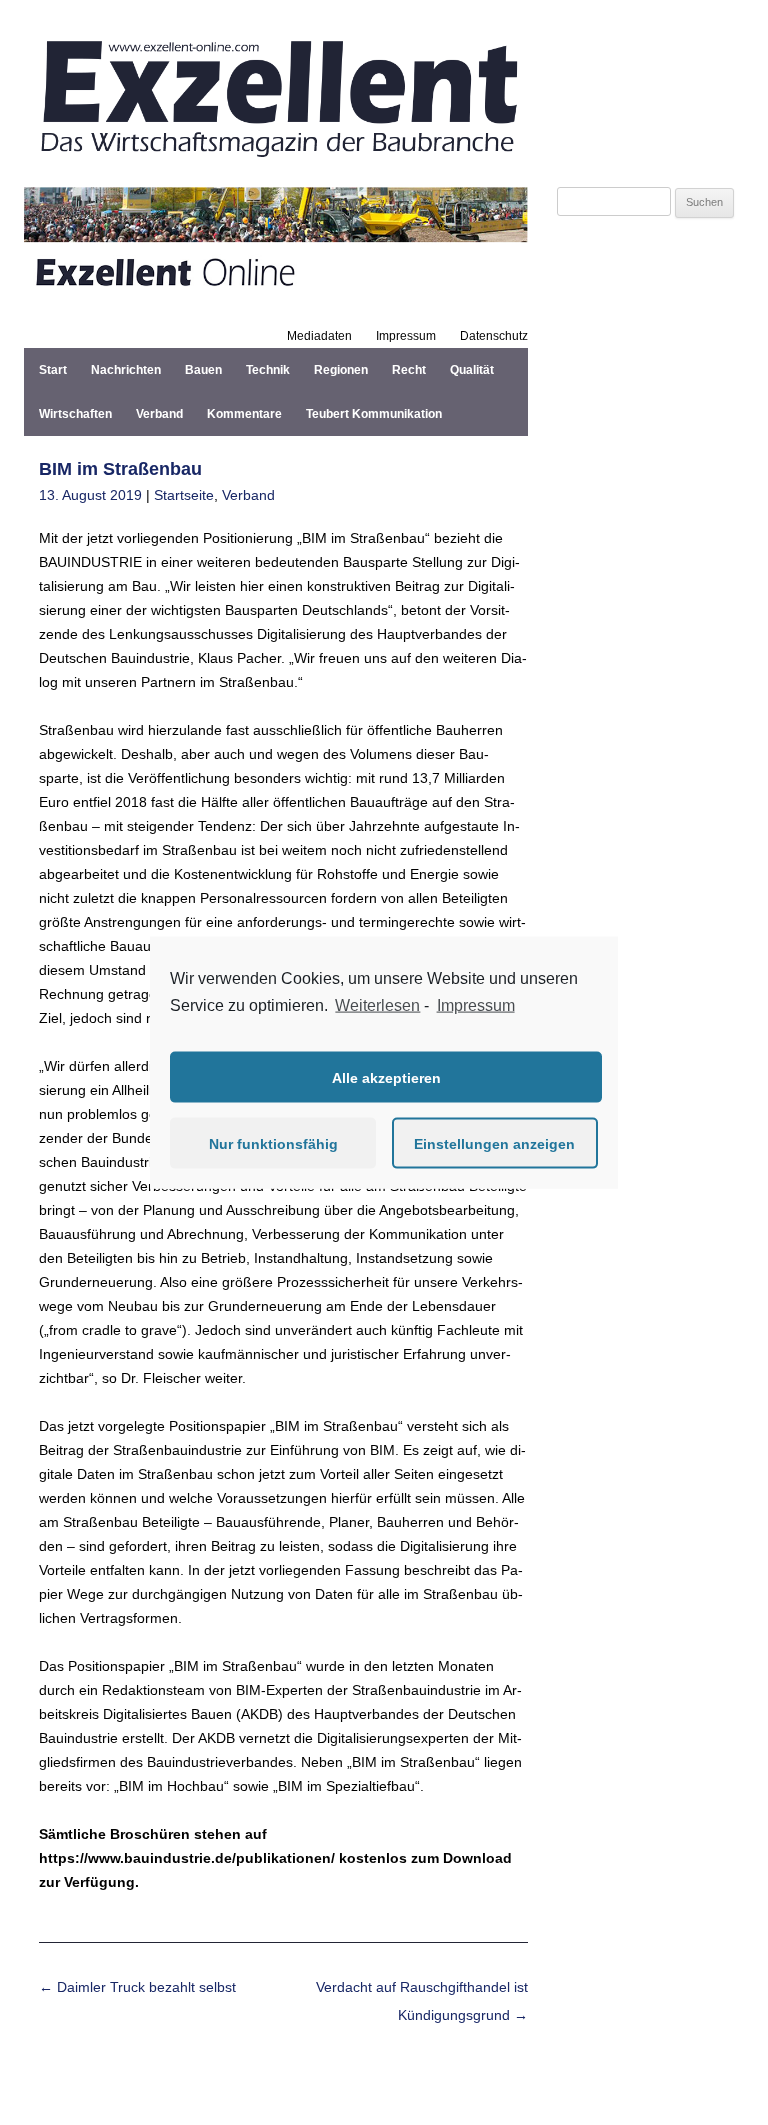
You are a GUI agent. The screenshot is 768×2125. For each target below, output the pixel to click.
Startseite (184, 495)
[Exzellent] (276, 163)
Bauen (203, 370)
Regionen (341, 370)
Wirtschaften (75, 414)
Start (53, 370)
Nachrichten (126, 370)
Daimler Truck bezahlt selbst (137, 1987)
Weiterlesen (377, 1004)
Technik (268, 370)
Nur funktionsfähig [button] (273, 1143)
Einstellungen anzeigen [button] (494, 1143)
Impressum (406, 336)
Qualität (472, 370)
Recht (409, 370)
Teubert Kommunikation (374, 414)
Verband (159, 414)
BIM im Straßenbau (120, 469)
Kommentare (244, 414)
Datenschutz (494, 336)
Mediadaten (319, 336)
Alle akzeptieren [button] (386, 1077)
